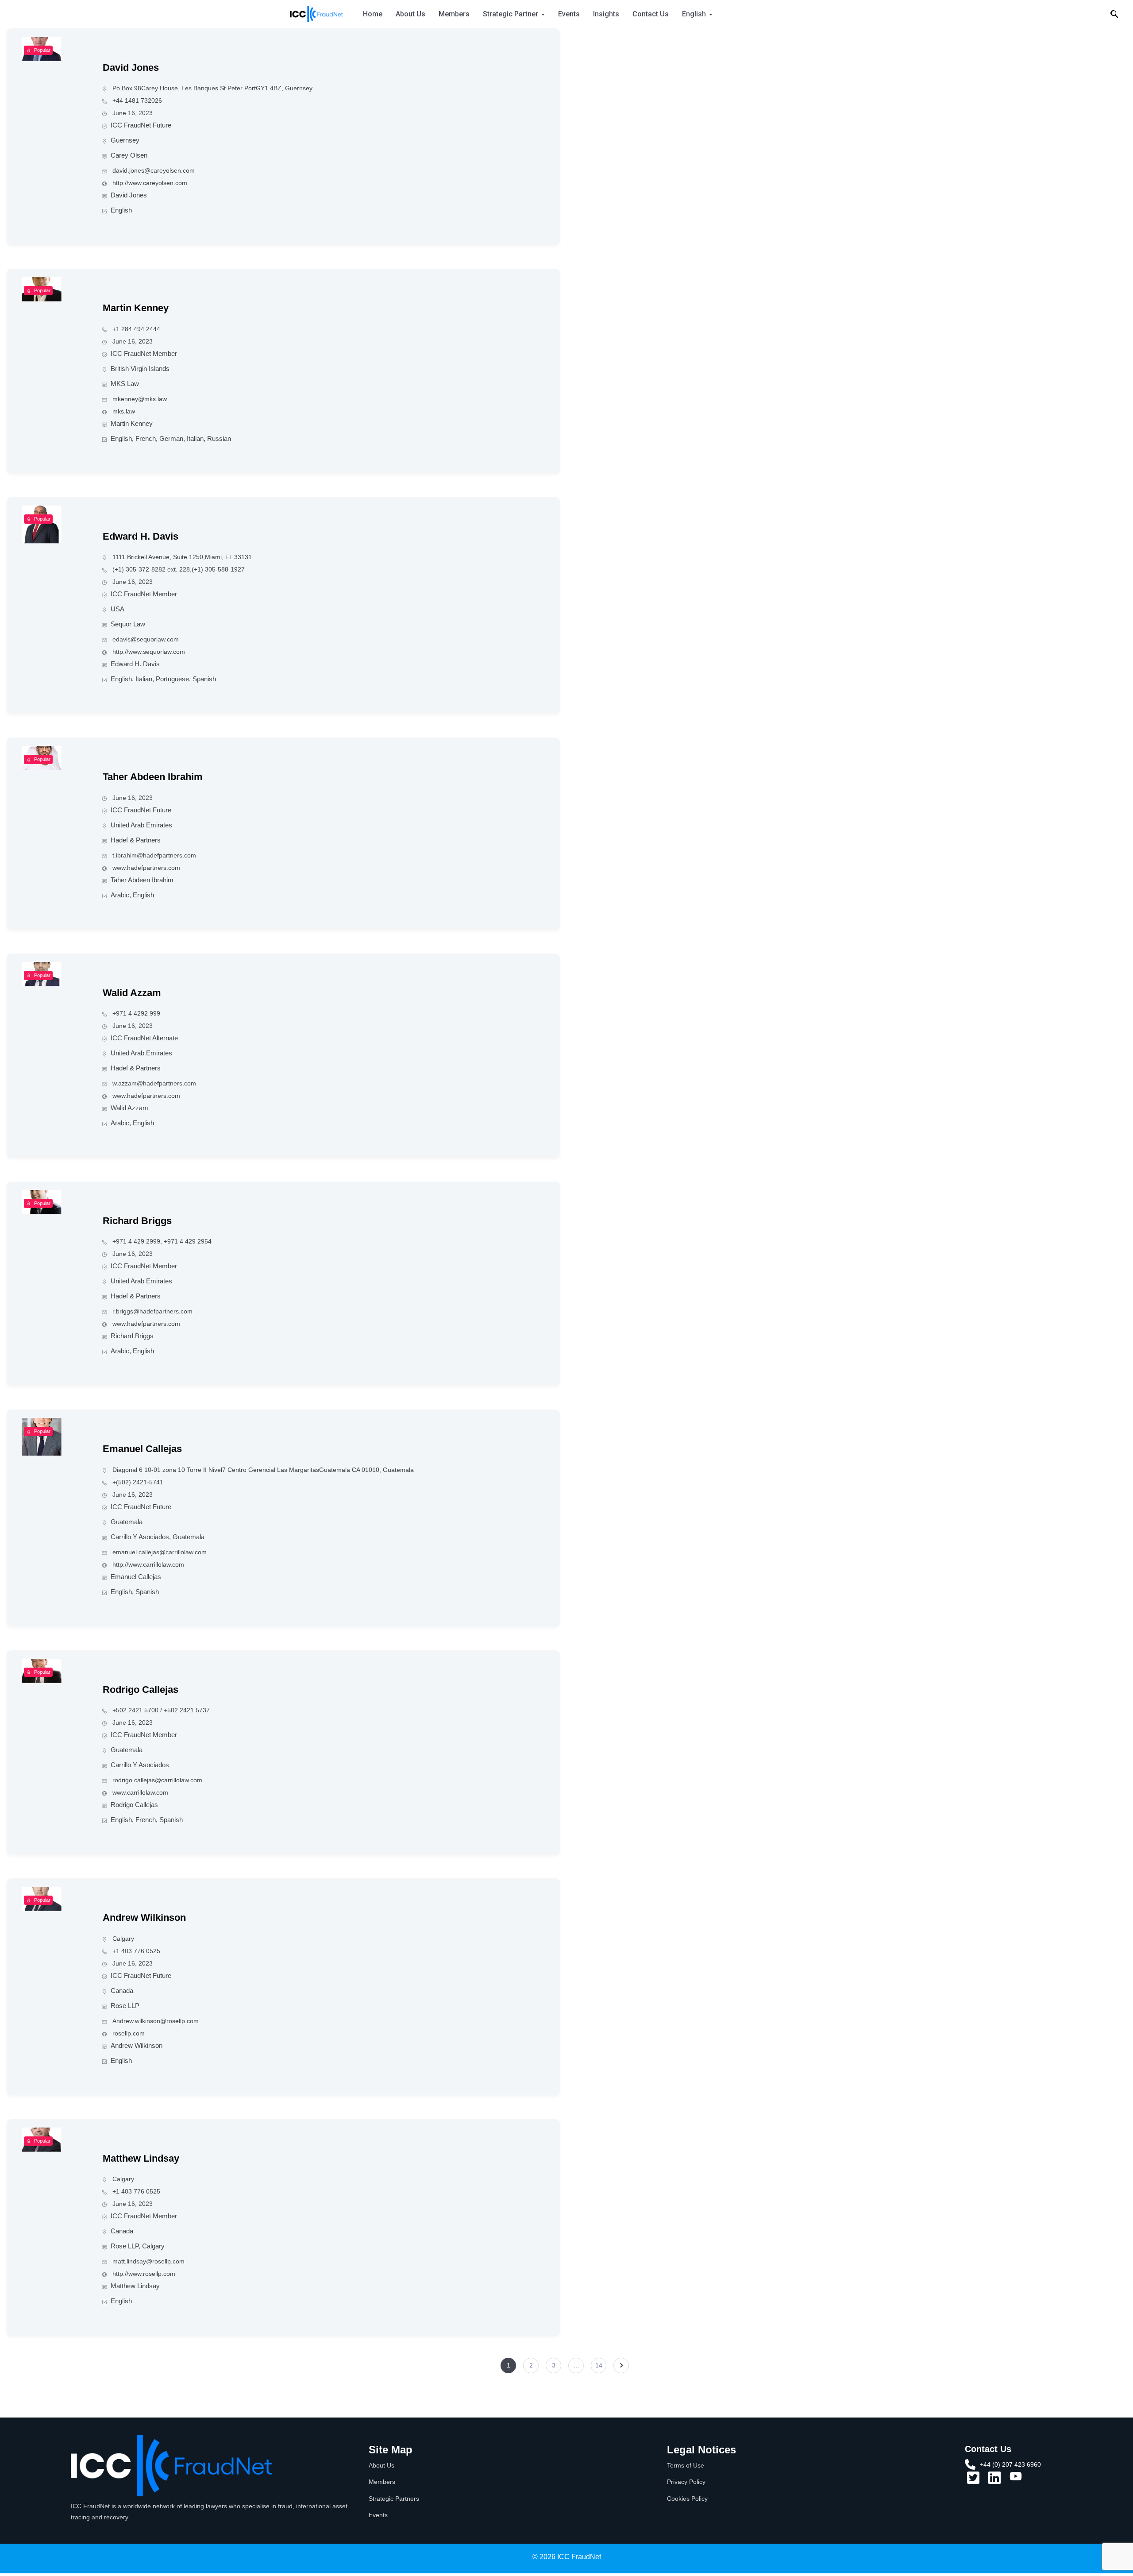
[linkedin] (994, 2481)
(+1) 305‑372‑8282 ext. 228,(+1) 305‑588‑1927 (179, 569)
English (694, 14)
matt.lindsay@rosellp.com (148, 2261)
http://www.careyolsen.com (150, 183)
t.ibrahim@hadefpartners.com (154, 855)
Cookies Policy (687, 2499)
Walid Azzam (132, 993)
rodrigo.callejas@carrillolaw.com (157, 1780)
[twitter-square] (973, 2481)
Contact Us (651, 14)
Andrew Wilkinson (144, 1918)
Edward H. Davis (141, 536)
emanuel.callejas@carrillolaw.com (160, 1552)
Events (569, 14)
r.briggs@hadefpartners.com (152, 1311)
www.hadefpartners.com (146, 868)
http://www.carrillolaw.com (148, 1564)
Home (373, 14)
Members (454, 14)
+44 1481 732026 (137, 100)
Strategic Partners (394, 2499)
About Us (410, 14)
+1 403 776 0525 (136, 1951)
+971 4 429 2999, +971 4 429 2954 (162, 1241)
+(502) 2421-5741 (138, 1482)
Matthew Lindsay (141, 2158)
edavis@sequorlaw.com (146, 639)
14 (599, 2365)
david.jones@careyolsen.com (154, 170)
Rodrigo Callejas (141, 1690)
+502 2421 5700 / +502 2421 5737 (161, 1710)
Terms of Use (686, 2465)
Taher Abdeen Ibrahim (153, 777)
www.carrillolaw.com (140, 1792)
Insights (606, 14)
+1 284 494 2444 (136, 329)
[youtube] (1016, 2479)
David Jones (131, 68)
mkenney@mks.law (140, 399)
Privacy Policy (686, 2482)
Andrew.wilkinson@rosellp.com (156, 2021)
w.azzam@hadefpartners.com (154, 1083)
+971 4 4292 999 (136, 1013)
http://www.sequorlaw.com (149, 652)
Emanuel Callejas (142, 1449)
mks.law (124, 411)
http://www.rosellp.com (144, 2274)
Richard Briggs (137, 1221)
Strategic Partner (511, 14)
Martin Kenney (136, 308)
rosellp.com (129, 2033)
